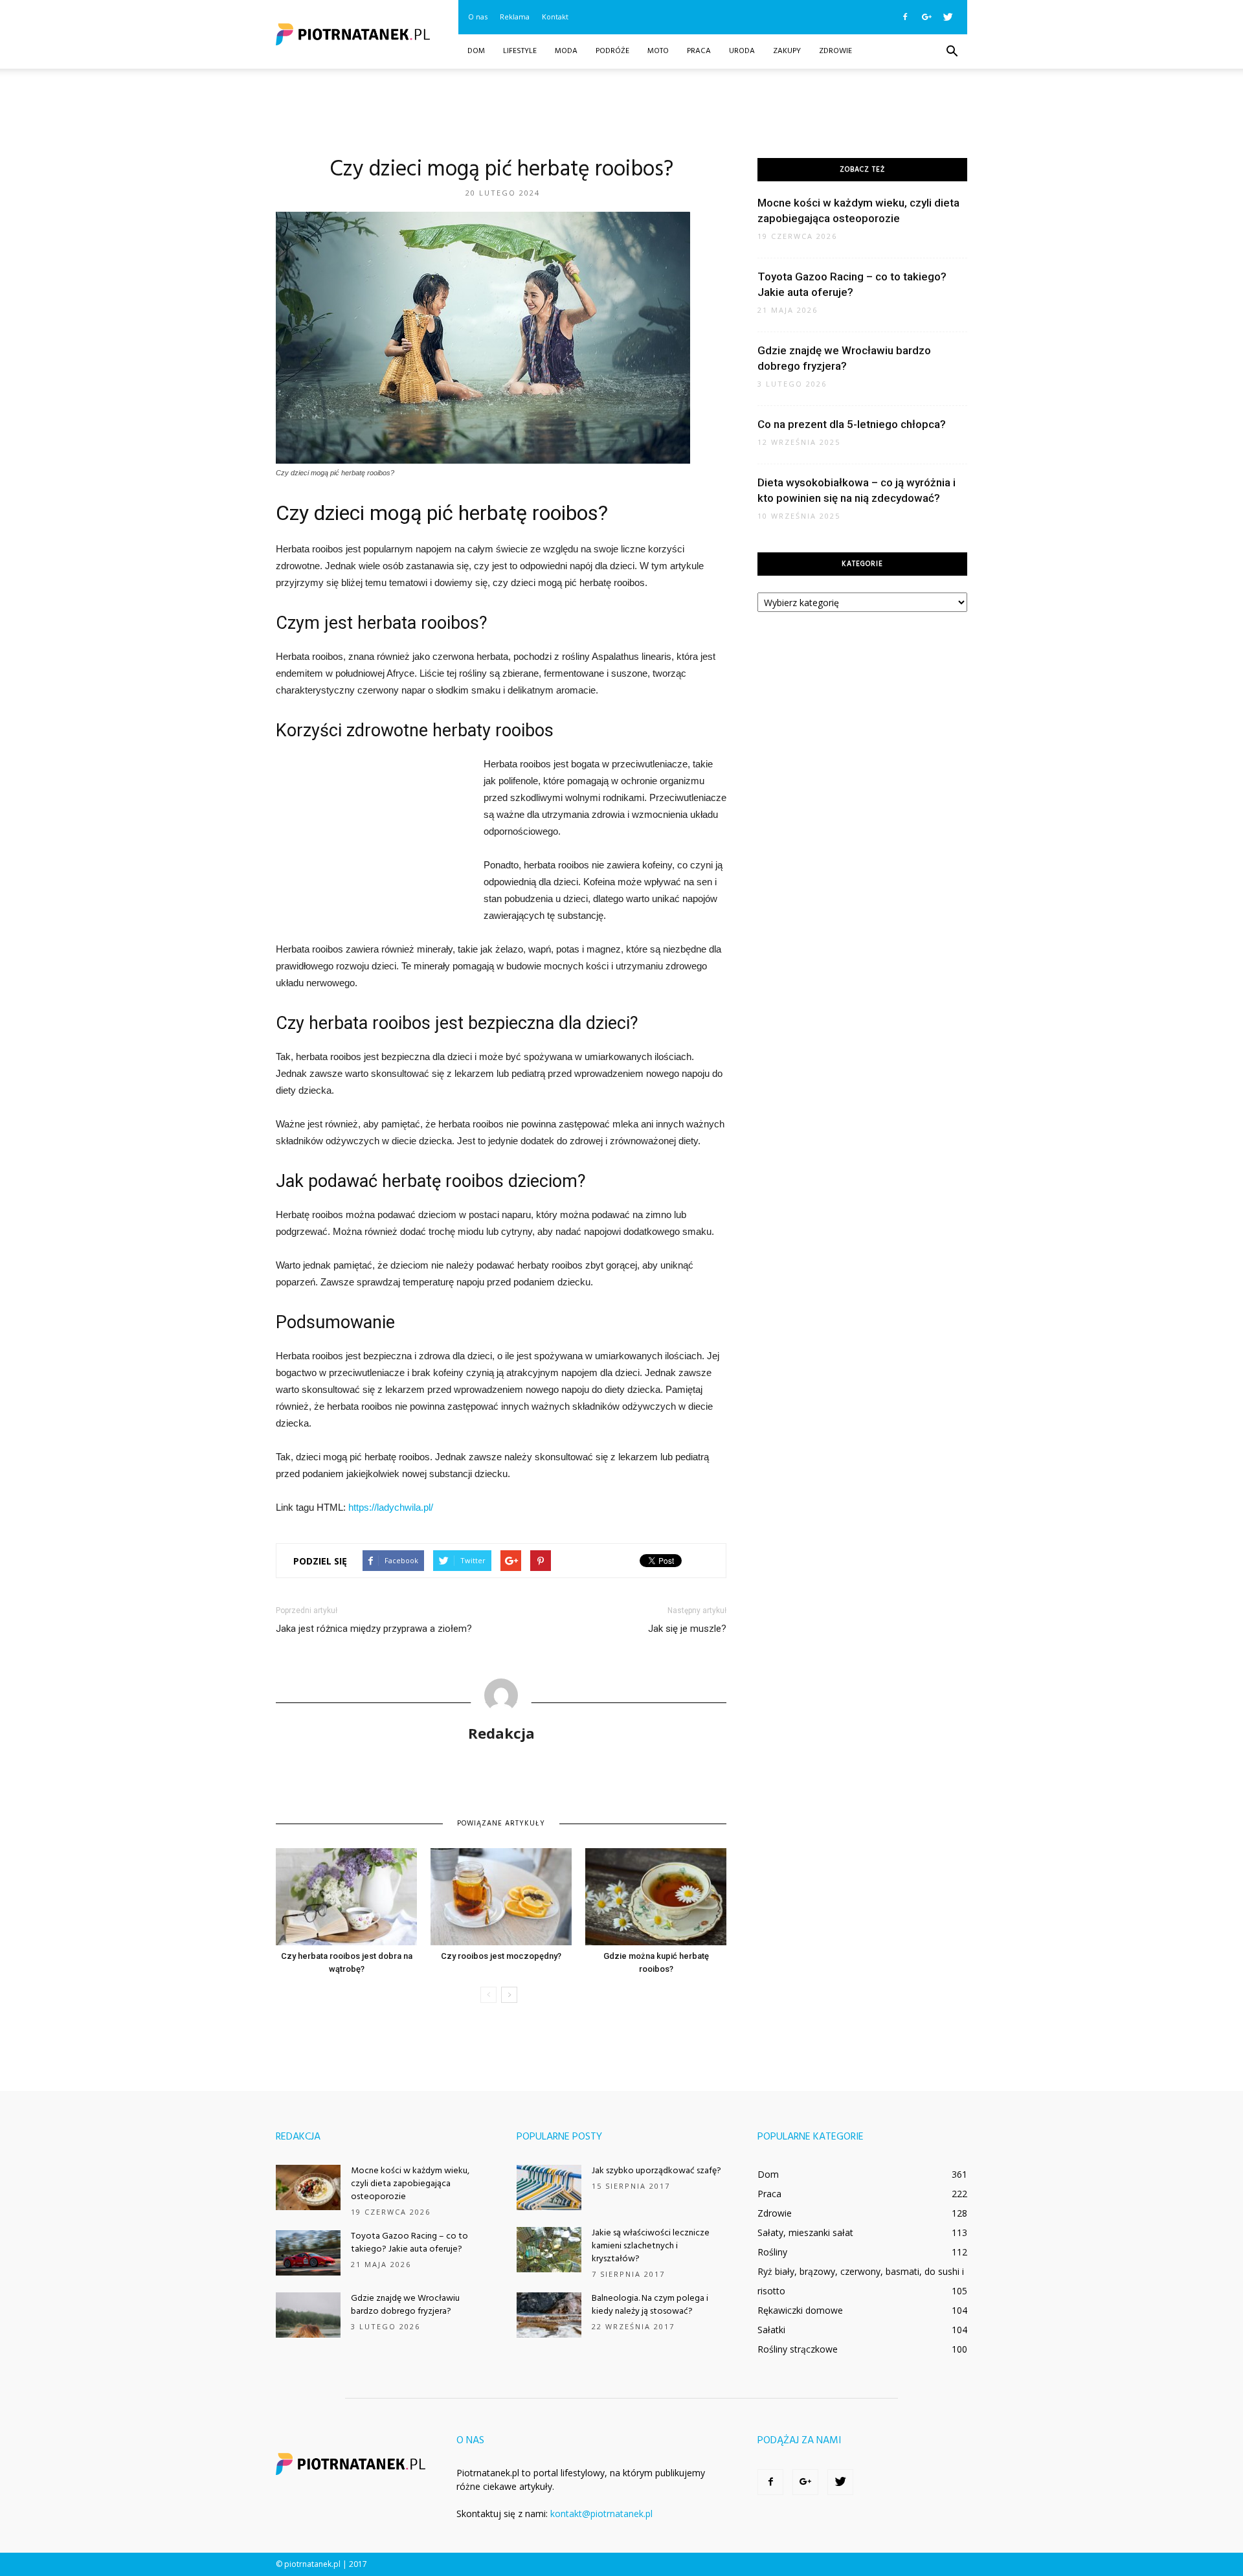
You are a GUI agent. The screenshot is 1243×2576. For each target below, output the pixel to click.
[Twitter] (948, 17)
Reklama (515, 17)
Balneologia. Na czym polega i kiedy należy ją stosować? (650, 2305)
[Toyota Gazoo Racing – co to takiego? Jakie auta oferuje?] (308, 2253)
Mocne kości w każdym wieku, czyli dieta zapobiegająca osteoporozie (410, 2184)
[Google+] (926, 17)
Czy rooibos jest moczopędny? (501, 1956)
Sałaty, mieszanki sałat (805, 2232)
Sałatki (771, 2330)
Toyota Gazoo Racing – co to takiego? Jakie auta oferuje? (409, 2243)
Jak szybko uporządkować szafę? (656, 2171)
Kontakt (555, 17)
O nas (478, 17)
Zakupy (787, 51)
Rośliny (772, 2252)
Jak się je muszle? (687, 1629)
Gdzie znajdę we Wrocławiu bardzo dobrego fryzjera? (405, 2305)
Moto (658, 51)
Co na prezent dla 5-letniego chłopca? (852, 424)
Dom (476, 51)
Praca (699, 51)
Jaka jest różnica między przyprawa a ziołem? (374, 1629)
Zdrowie (835, 51)
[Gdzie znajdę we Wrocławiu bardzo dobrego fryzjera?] (308, 2315)
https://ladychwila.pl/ (391, 1507)
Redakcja (501, 1733)
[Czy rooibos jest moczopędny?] (501, 1897)
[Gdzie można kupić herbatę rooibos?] (656, 1897)
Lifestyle (520, 51)
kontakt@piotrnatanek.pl (601, 2514)
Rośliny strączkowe (798, 2349)
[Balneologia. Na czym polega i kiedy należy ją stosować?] (549, 2315)
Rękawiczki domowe (800, 2310)
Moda (566, 51)
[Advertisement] (621, 113)
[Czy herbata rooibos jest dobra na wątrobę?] (346, 1897)
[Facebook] (905, 17)
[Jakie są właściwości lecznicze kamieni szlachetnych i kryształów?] (549, 2250)
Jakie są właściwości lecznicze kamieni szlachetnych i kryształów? (651, 2246)
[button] (952, 52)
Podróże (612, 51)
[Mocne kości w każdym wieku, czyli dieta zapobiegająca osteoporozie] (308, 2187)
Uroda (742, 51)
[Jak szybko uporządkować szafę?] (549, 2187)
